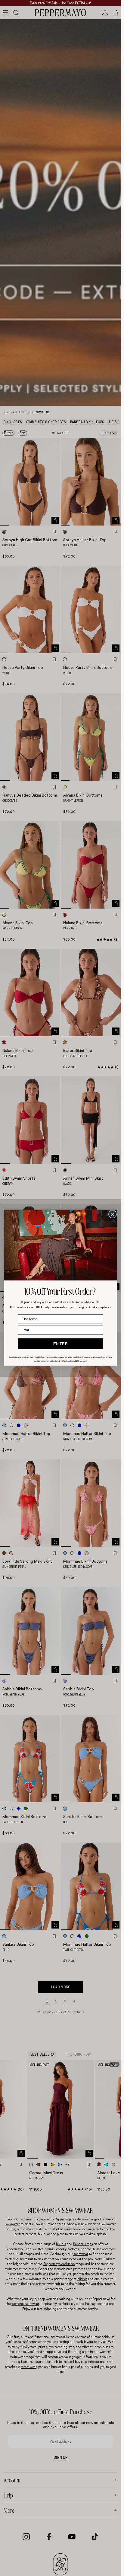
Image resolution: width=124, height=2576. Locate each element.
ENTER (61, 1344)
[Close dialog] (113, 1214)
